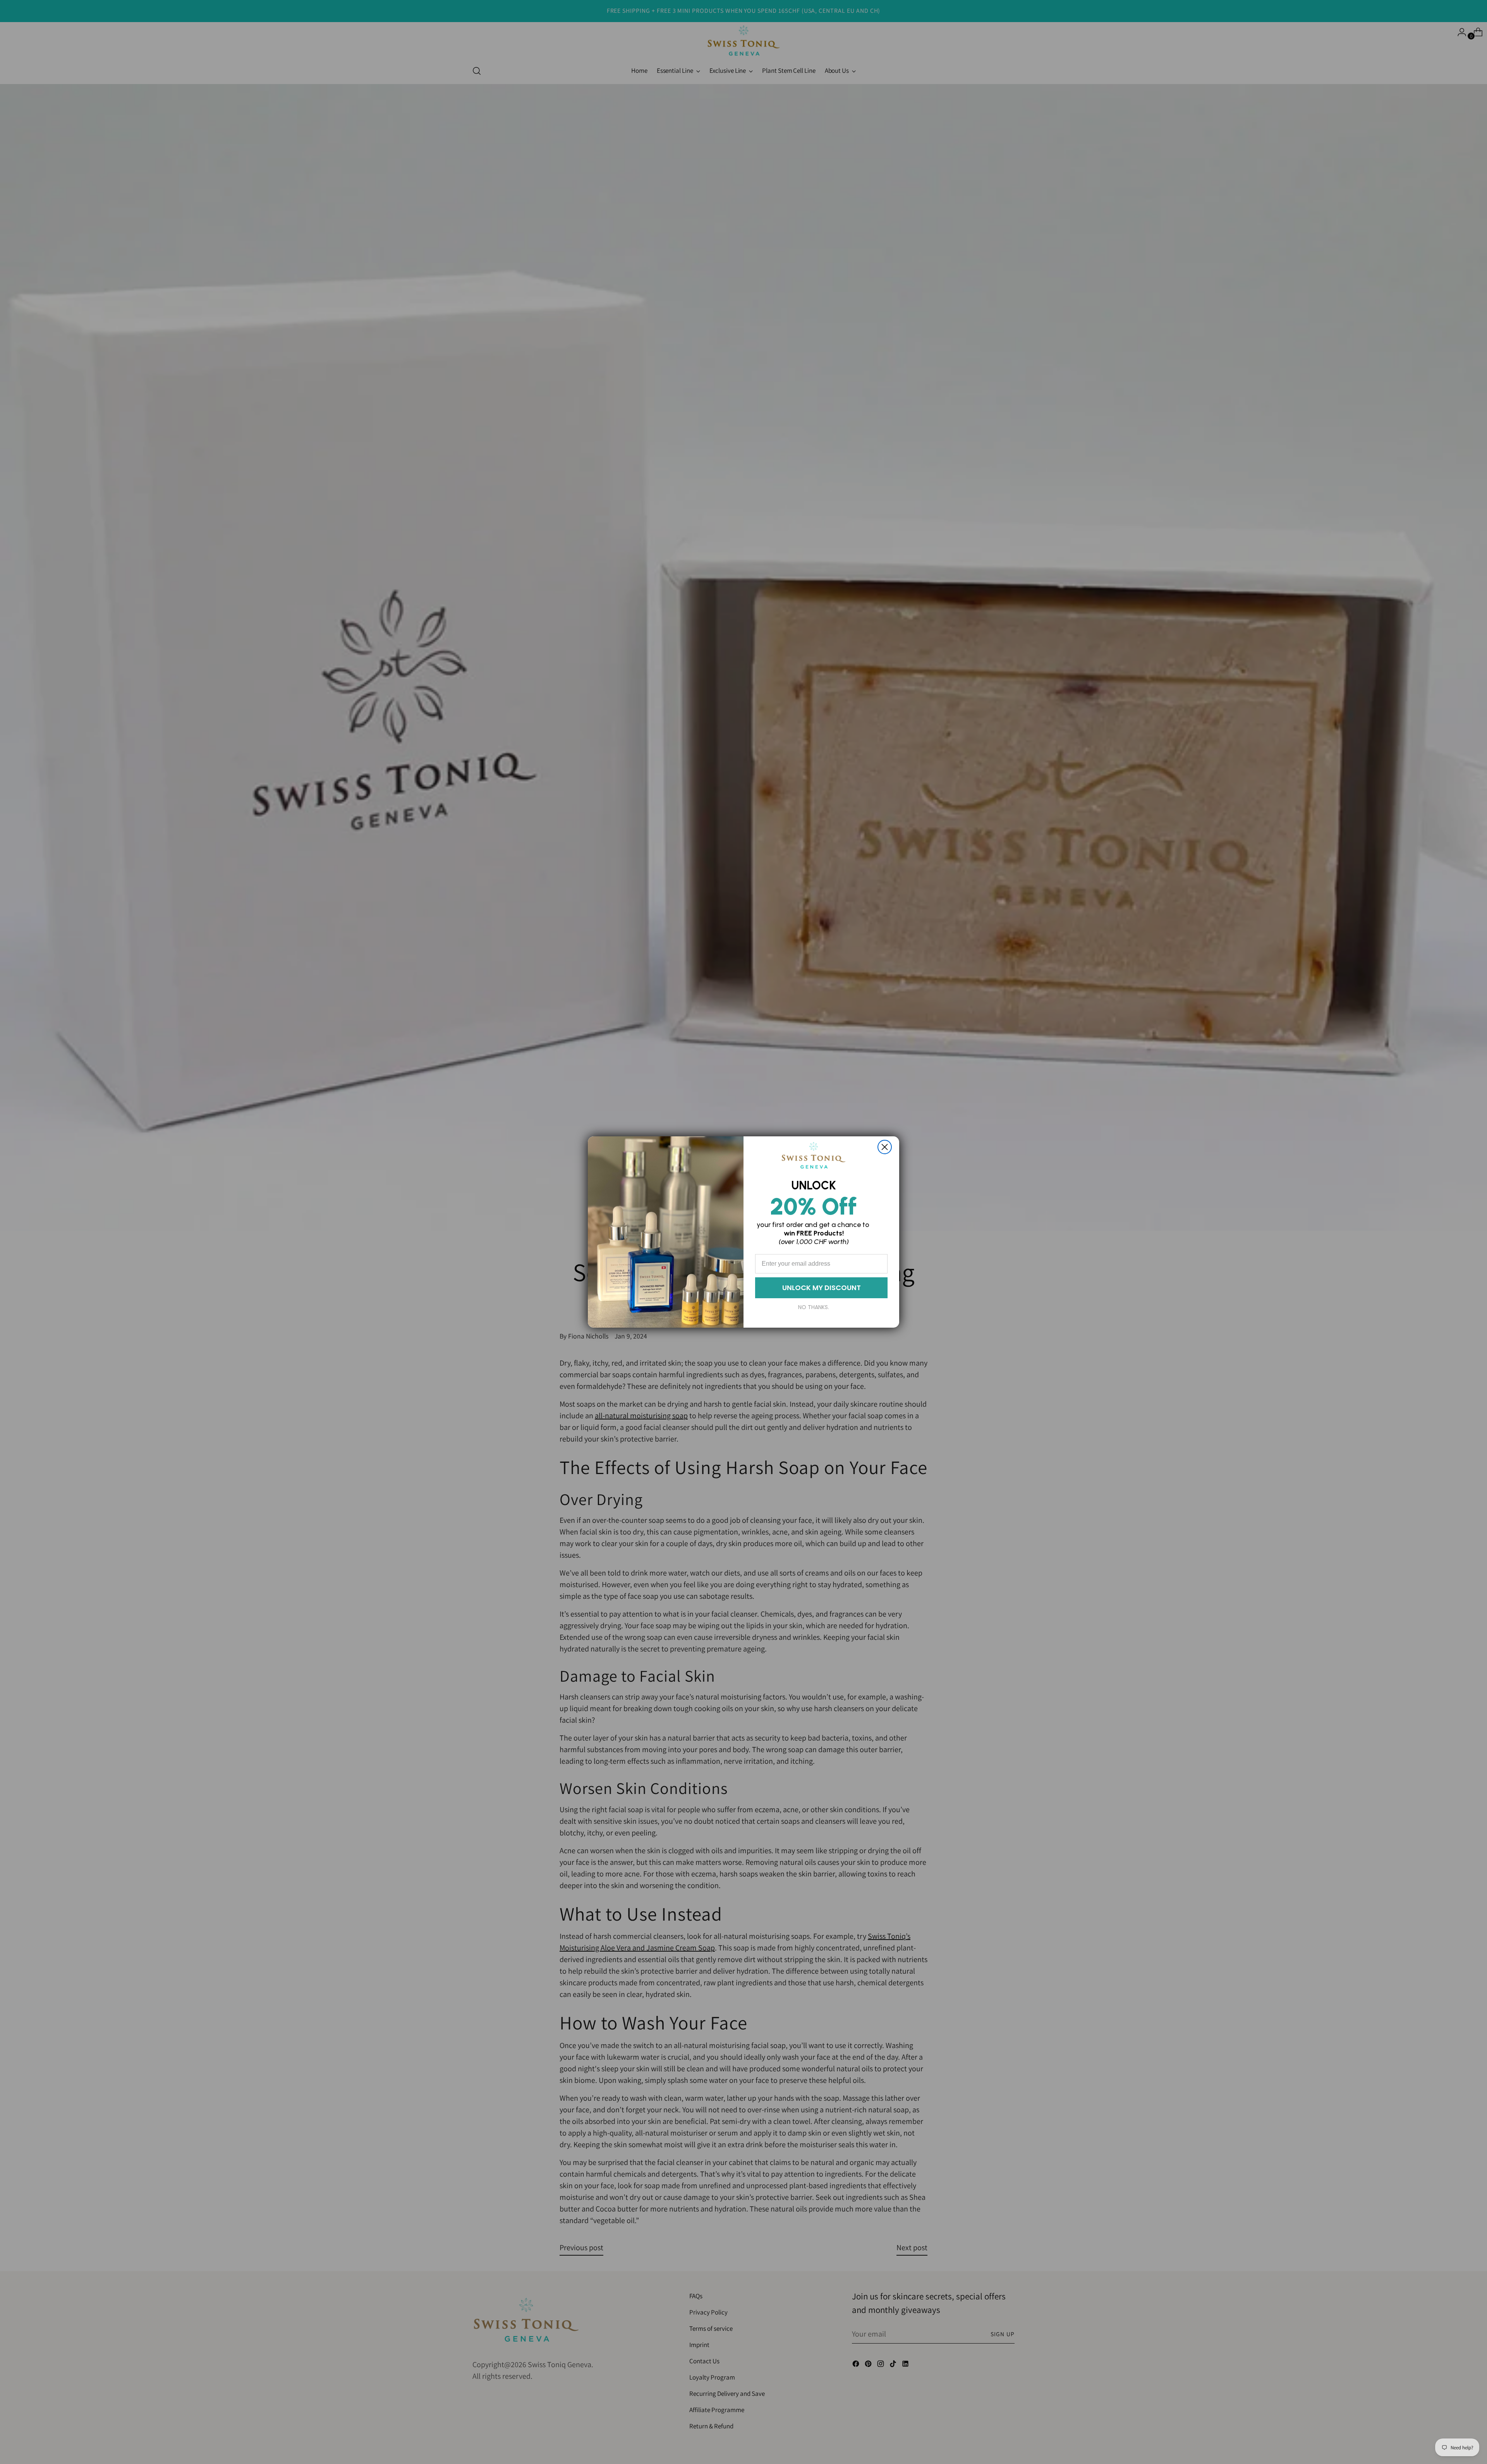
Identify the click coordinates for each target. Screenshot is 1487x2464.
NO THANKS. (814, 1307)
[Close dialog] (885, 1147)
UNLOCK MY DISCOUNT (822, 1288)
